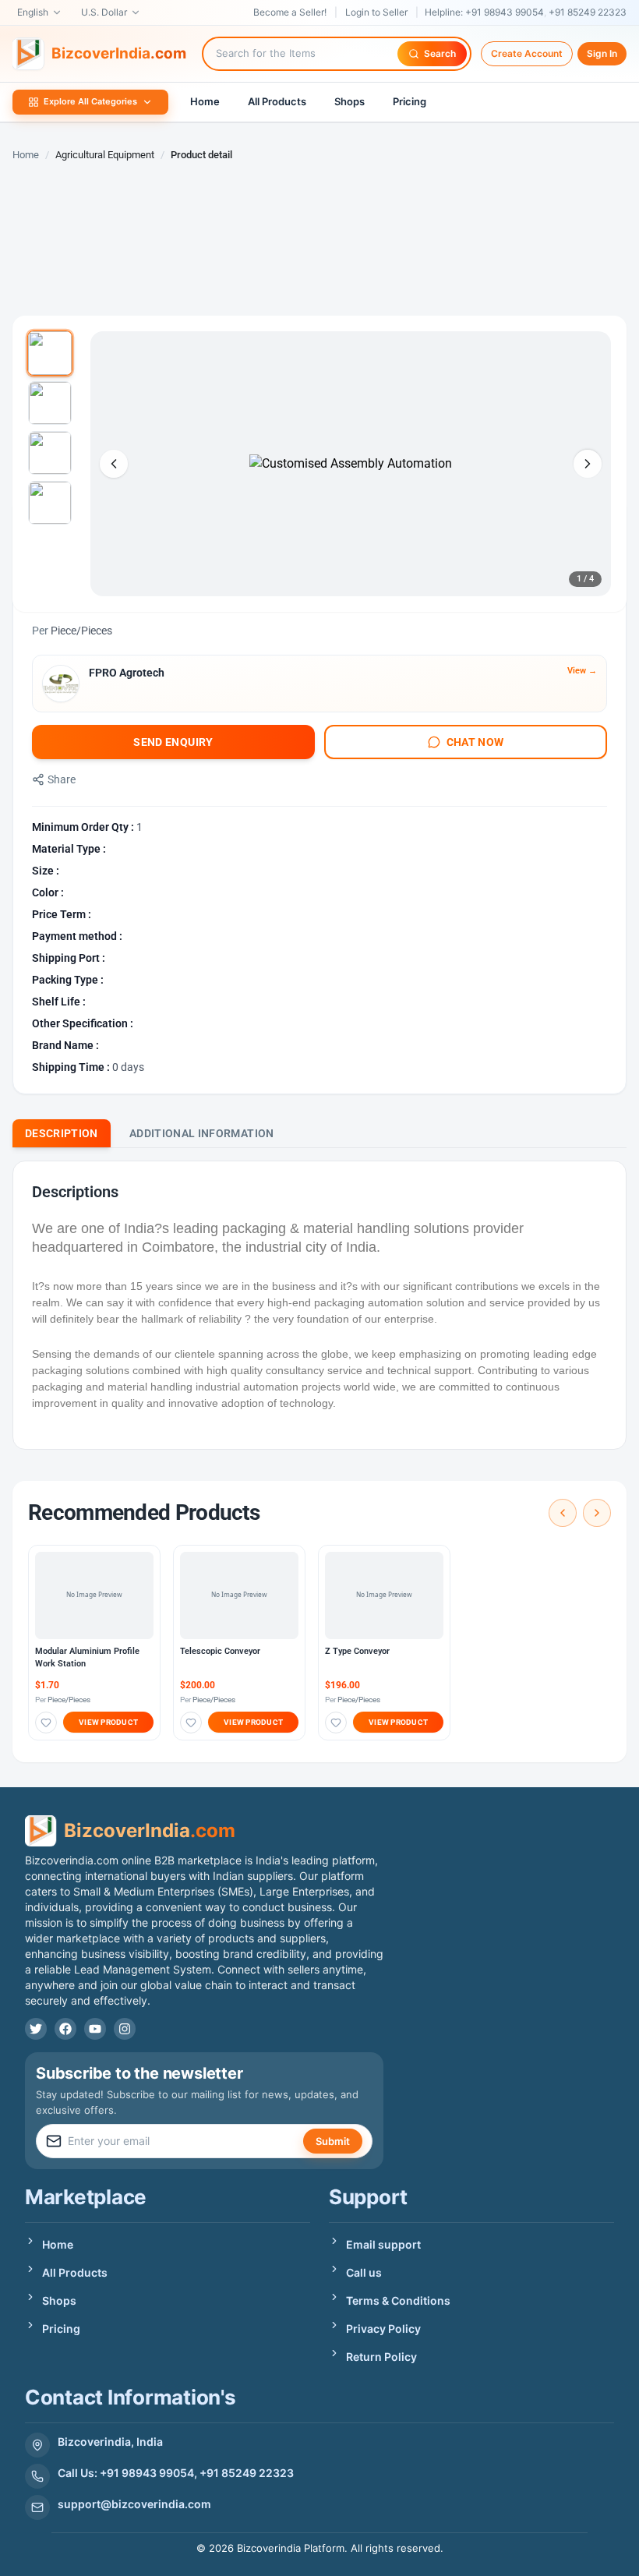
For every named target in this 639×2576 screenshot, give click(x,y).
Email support (383, 2244)
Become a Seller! (290, 12)
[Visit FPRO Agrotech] (61, 684)
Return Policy (381, 2357)
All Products (277, 101)
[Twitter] (36, 2029)
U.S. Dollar (104, 12)
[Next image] (588, 464)
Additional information (202, 1133)
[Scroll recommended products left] (563, 1513)
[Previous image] (114, 464)
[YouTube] (95, 2029)
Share (62, 779)
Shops (350, 101)
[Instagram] (125, 2029)
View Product (108, 1722)
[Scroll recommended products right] (597, 1513)
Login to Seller (376, 12)
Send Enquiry (173, 742)
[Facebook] (65, 2029)
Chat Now (475, 742)
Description (62, 1133)
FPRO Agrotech (127, 673)
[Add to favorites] (46, 1723)
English (33, 12)
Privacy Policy (383, 2329)
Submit (333, 2141)
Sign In (602, 53)
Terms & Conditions (398, 2300)
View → (582, 671)
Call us (364, 2272)
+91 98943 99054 (505, 12)
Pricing (410, 101)
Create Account (527, 53)
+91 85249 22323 (588, 12)
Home (205, 101)
